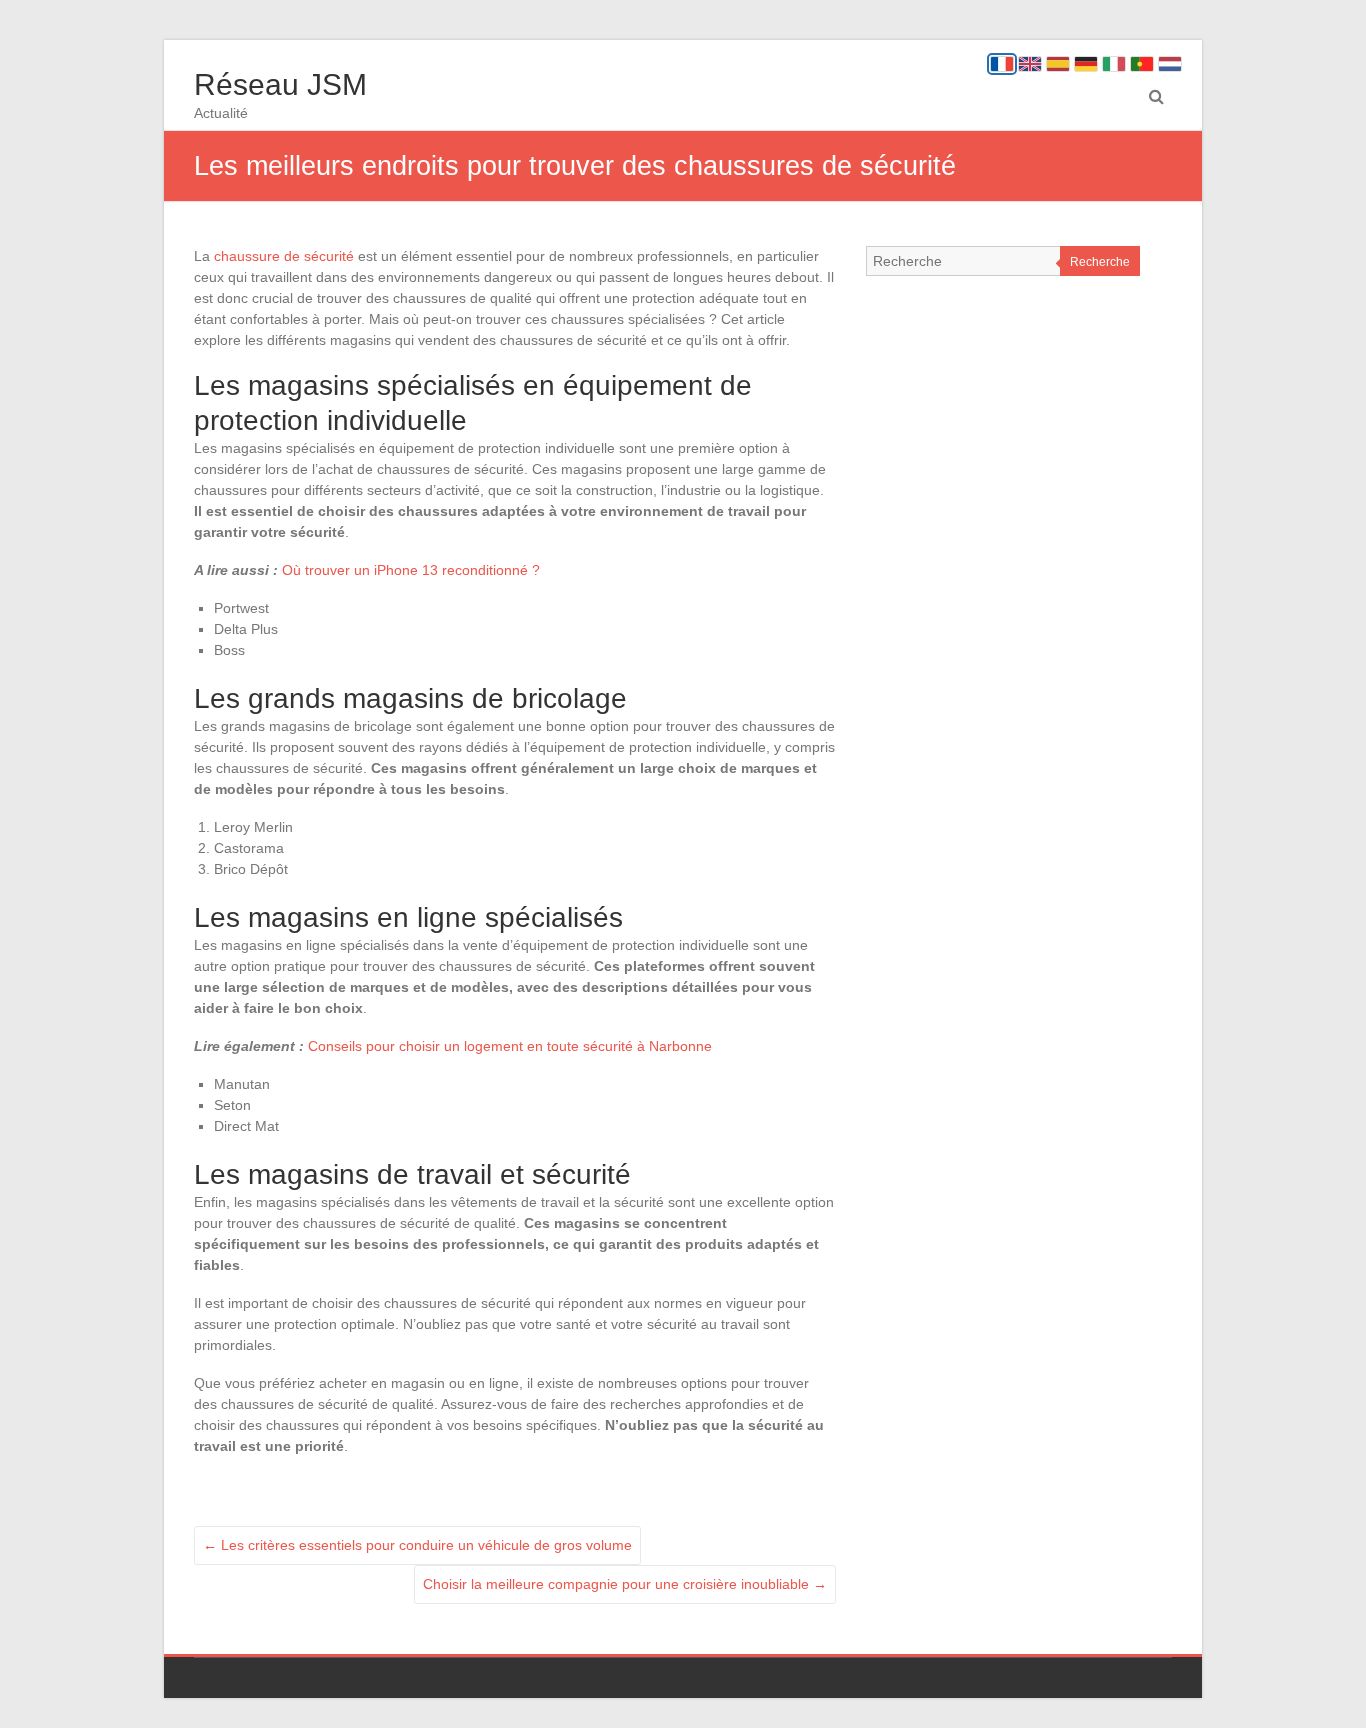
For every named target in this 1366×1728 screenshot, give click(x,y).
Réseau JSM (280, 84)
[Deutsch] (1086, 64)
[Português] (1142, 64)
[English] (1030, 64)
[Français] (1002, 64)
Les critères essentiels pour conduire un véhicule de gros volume (417, 1545)
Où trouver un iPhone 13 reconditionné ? (411, 570)
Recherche (1100, 262)
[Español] (1058, 64)
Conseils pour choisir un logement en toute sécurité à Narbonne (510, 1046)
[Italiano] (1114, 64)
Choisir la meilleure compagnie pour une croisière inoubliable (625, 1584)
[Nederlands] (1170, 64)
